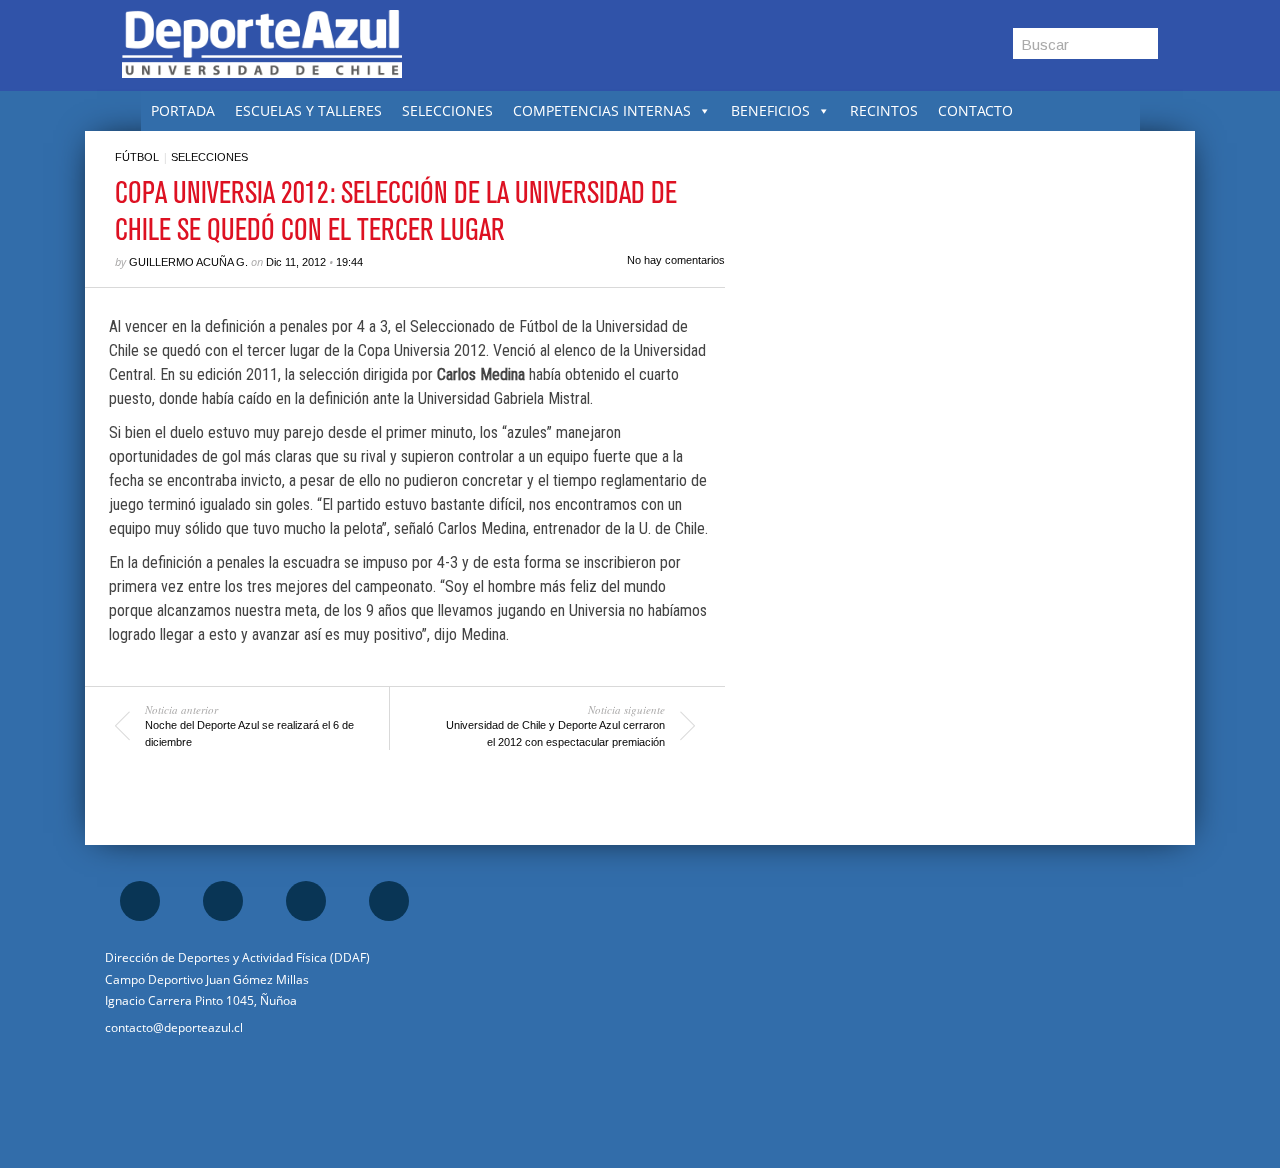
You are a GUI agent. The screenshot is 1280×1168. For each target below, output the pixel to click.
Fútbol (137, 157)
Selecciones (209, 157)
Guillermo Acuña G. (188, 262)
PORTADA (183, 110)
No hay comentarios (676, 260)
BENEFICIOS (770, 110)
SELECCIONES (447, 110)
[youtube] (389, 901)
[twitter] (306, 901)
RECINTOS (884, 110)
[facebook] (140, 901)
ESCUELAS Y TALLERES (308, 110)
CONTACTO (975, 110)
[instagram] (223, 901)
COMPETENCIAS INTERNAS (602, 110)
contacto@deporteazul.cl (174, 1027)
